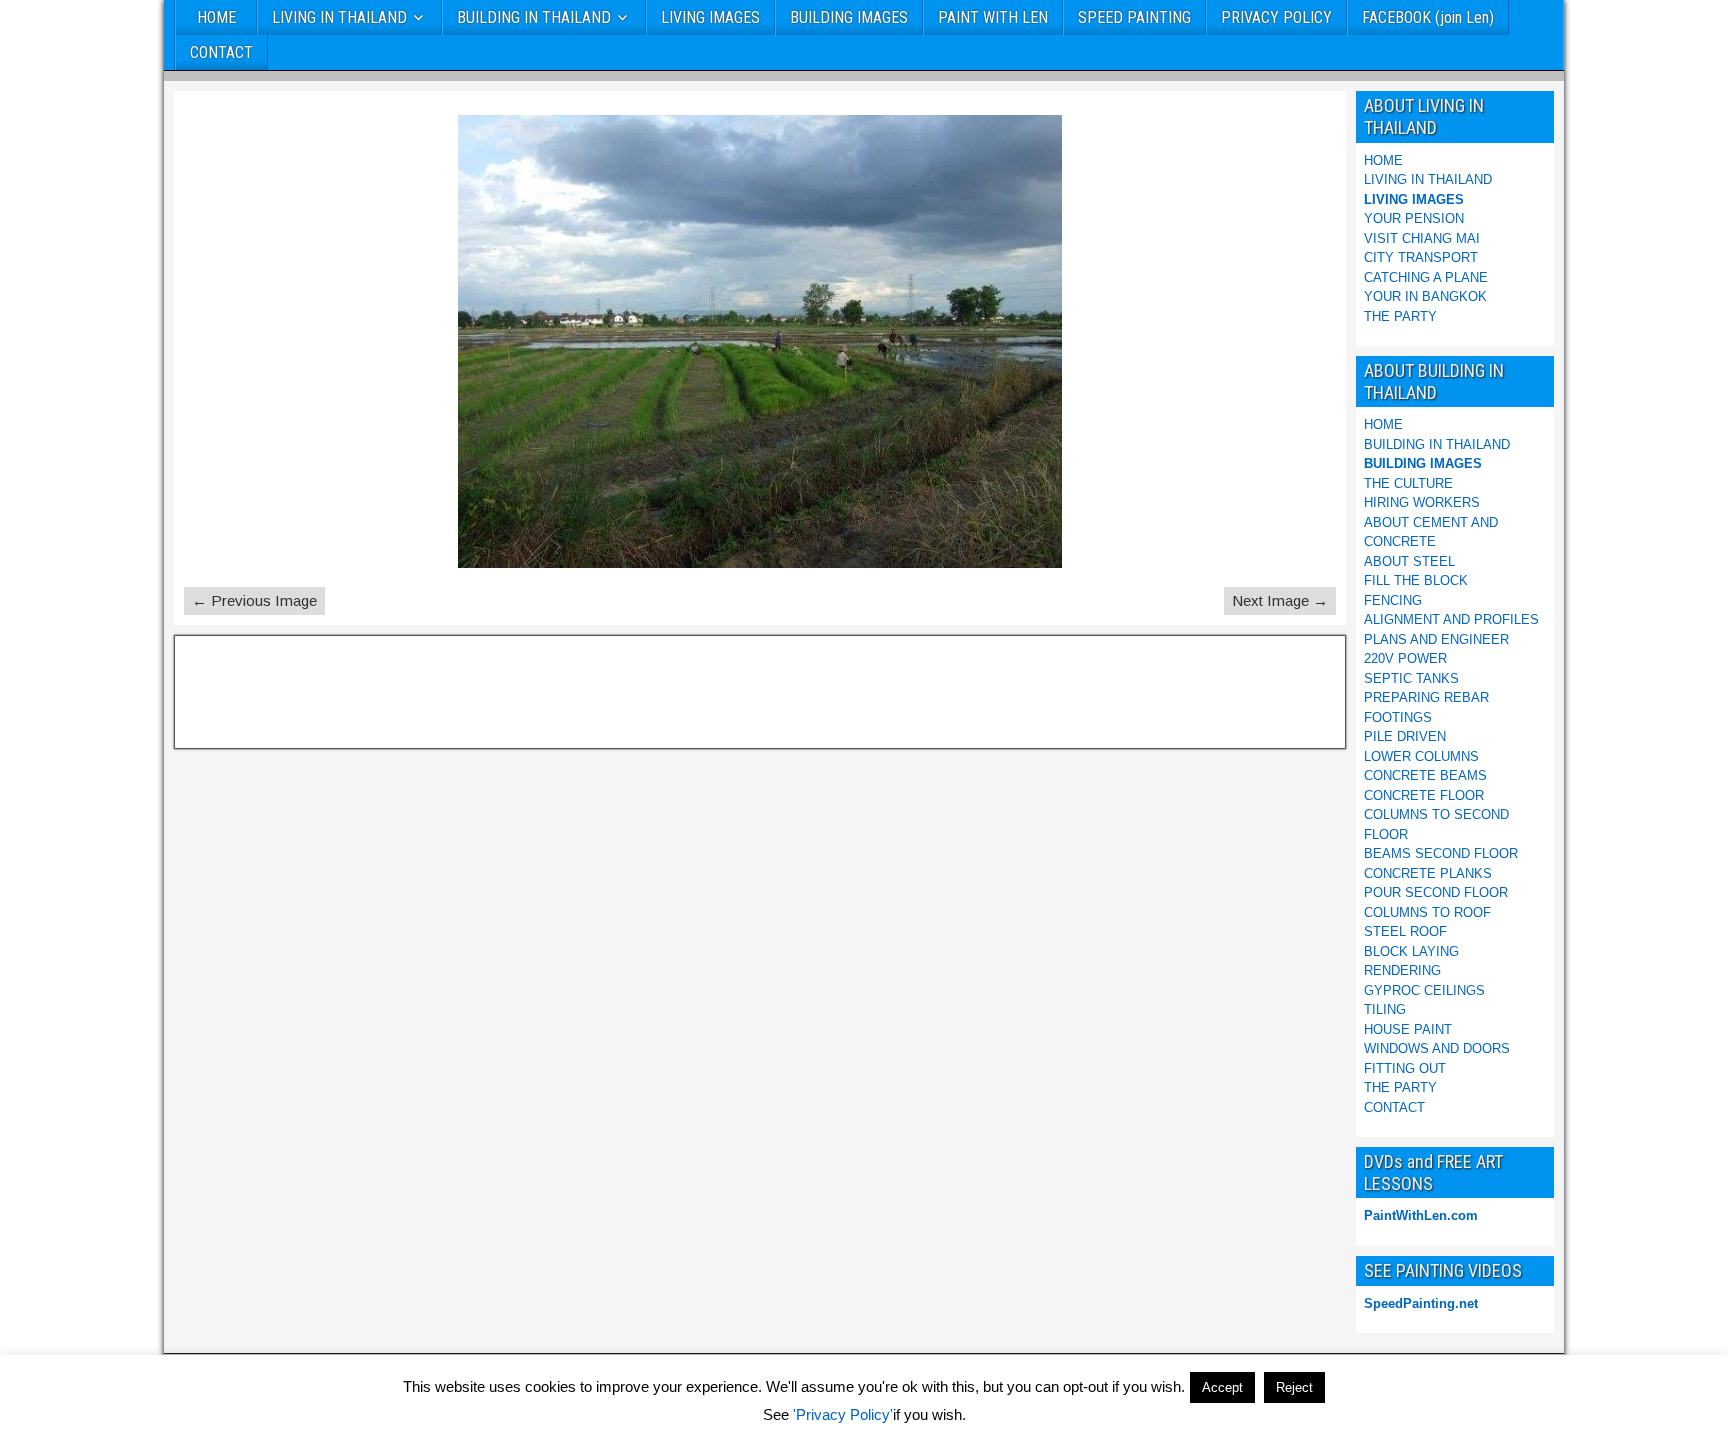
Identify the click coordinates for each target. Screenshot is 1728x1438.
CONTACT (221, 52)
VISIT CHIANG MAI (1422, 238)
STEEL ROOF (1405, 931)
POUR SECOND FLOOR (1436, 892)
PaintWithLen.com (1421, 1215)
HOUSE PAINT (1408, 1029)
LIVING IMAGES (710, 17)
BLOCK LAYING (1411, 951)
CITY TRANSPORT (1421, 257)
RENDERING (1402, 970)
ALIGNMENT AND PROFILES (1451, 619)
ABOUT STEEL (1409, 561)
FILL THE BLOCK (1416, 580)
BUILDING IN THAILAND (534, 17)
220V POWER (1405, 658)
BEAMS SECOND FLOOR (1441, 853)
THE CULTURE (1408, 483)
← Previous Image (254, 600)
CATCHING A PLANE (1426, 277)
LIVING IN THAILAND (339, 17)
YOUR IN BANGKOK (1425, 296)
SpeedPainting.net (1421, 1303)
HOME (216, 17)
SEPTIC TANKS (1411, 678)
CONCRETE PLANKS (1428, 873)
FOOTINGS (1398, 717)
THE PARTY (1400, 316)
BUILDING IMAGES (849, 17)
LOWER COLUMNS (1421, 756)
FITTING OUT (1405, 1068)
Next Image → (1280, 600)
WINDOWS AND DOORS (1437, 1048)
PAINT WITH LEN (993, 17)
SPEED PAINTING (1134, 17)
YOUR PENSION (1414, 218)
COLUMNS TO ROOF (1427, 912)
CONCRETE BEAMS (1425, 775)
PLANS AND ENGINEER (1436, 639)
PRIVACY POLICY (1276, 17)
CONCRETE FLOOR (1424, 795)
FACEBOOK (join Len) (1428, 17)
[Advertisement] (283, 689)
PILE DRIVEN (1405, 736)
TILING (1385, 1009)
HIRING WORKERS (1422, 502)
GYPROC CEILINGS (1424, 990)
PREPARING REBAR (1426, 697)
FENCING (1393, 600)
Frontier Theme (1510, 1420)
